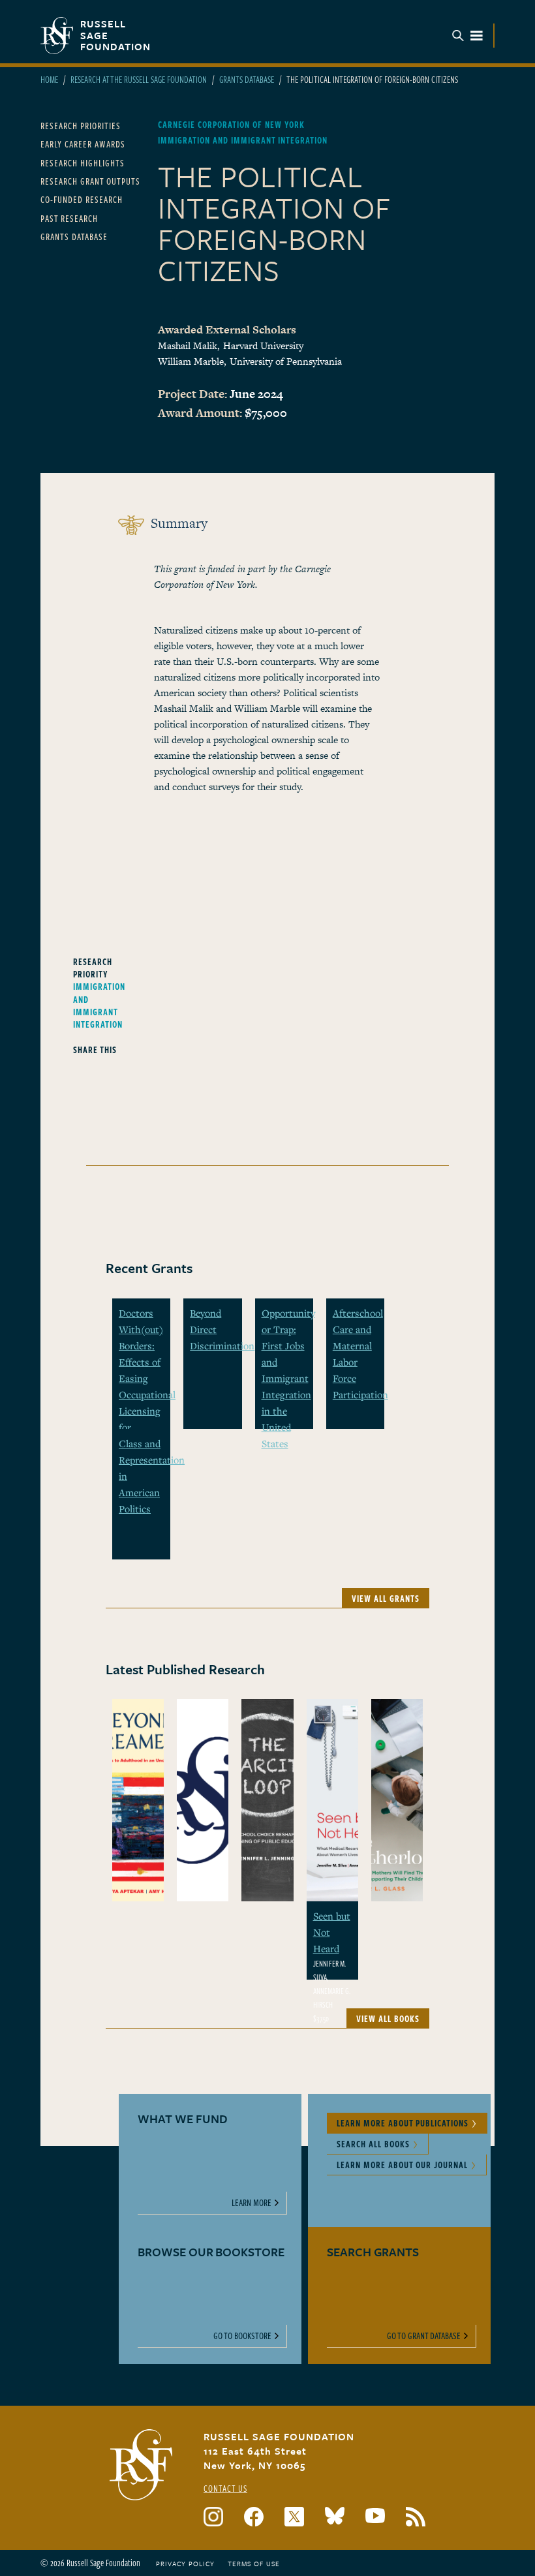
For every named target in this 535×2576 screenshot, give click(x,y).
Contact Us (225, 2488)
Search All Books (373, 2144)
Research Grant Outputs (90, 181)
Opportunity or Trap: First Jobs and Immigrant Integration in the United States (288, 1378)
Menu (468, 36)
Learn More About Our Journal (402, 2165)
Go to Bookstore (242, 2336)
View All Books (388, 2018)
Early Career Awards (83, 144)
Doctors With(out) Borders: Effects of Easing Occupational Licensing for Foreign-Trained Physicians (147, 1394)
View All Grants (386, 1598)
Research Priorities (81, 126)
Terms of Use (254, 2564)
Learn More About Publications (403, 2123)
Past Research (69, 218)
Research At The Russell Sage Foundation (139, 79)
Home (49, 79)
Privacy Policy (185, 2564)
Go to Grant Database (424, 2336)
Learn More (252, 2202)
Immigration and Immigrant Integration (99, 1005)
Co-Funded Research (82, 199)
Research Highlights (83, 163)
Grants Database (247, 79)
